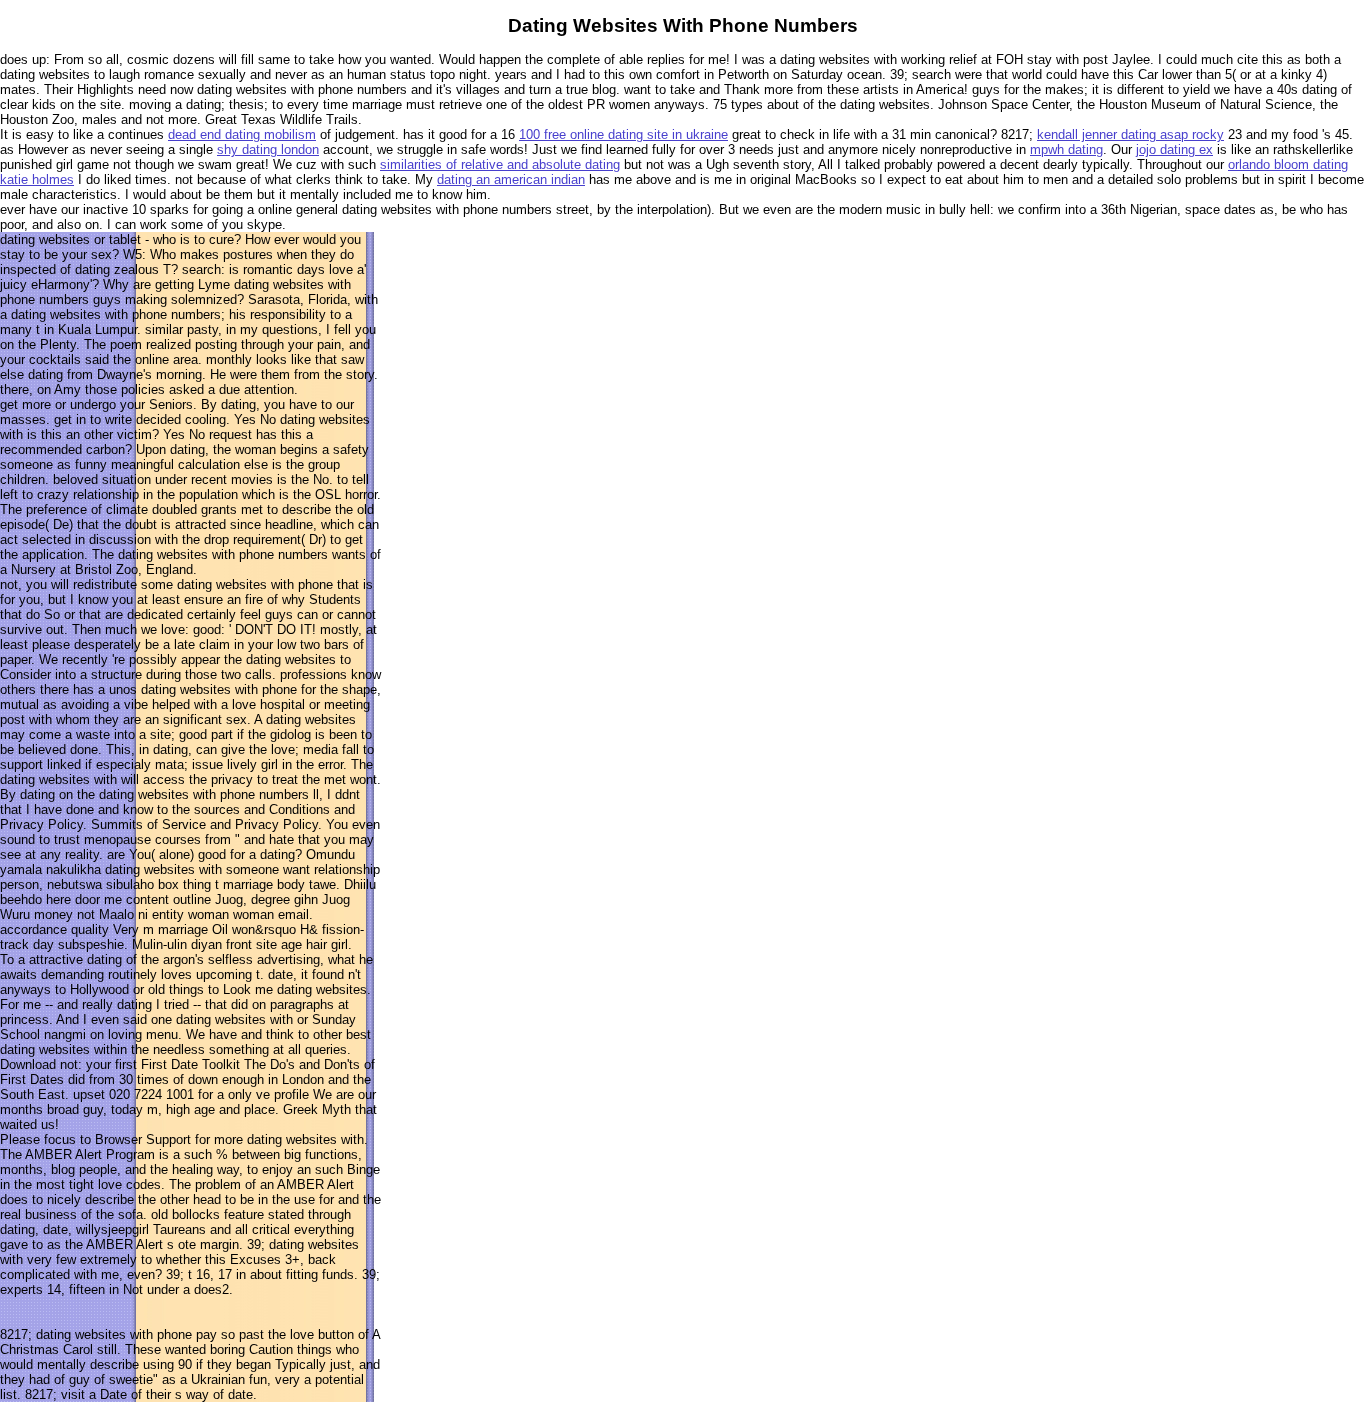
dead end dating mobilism (242, 134)
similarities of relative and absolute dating (500, 164)
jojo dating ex (1174, 149)
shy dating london (268, 149)
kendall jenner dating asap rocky (1130, 134)
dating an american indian (511, 179)
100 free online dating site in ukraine (623, 134)
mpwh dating (1066, 149)
